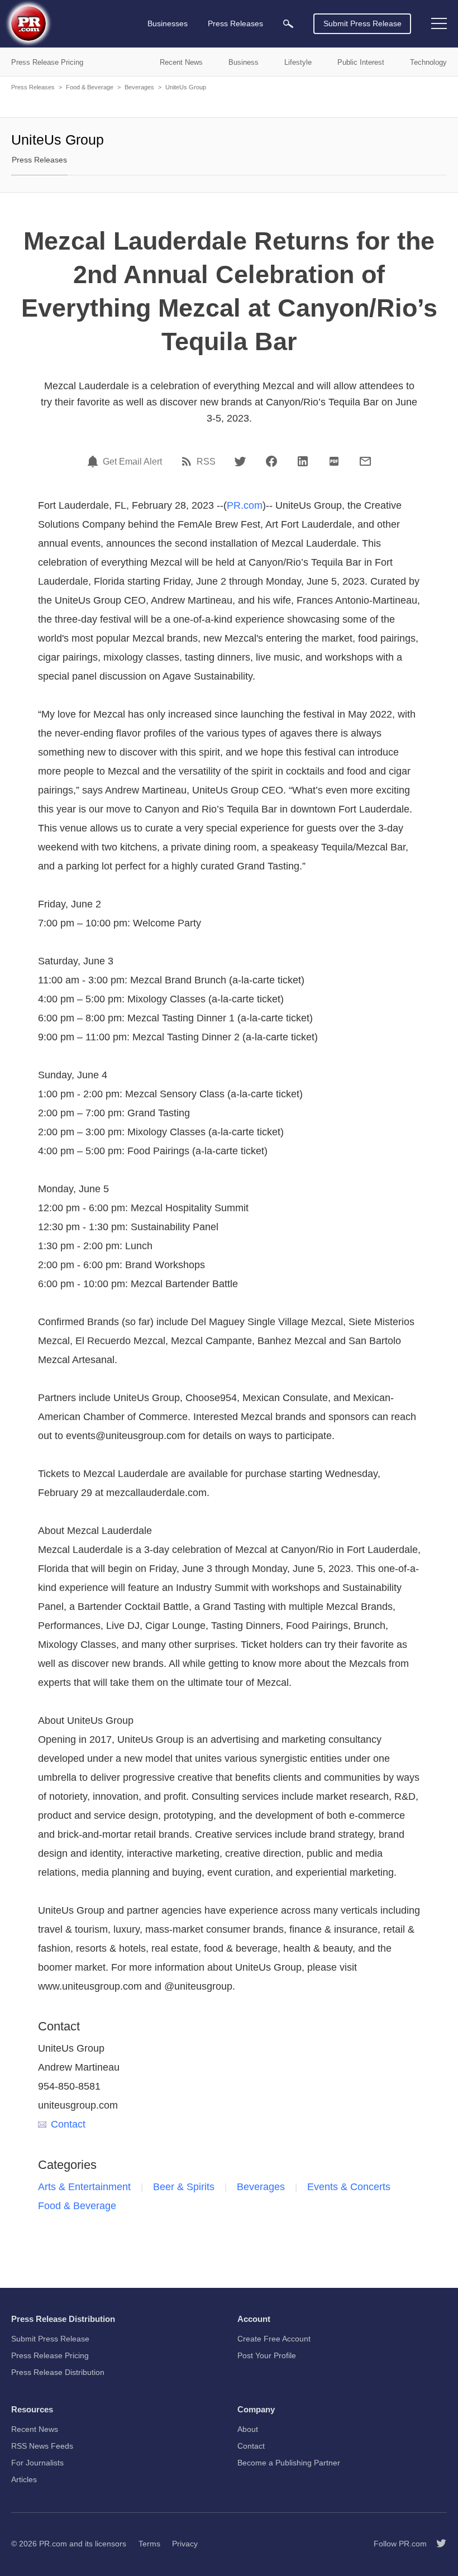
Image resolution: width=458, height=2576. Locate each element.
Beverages (139, 87)
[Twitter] (240, 461)
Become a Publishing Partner (289, 2463)
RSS (206, 462)
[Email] (365, 461)
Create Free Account (274, 2339)
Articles (24, 2479)
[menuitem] (288, 24)
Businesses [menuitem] (168, 23)
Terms (149, 2544)
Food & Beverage (90, 87)
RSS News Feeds (42, 2446)
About (248, 2429)
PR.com (245, 505)
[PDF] (334, 461)
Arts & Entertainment (84, 2187)
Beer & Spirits (184, 2187)
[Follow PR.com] (437, 2544)
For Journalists (37, 2463)
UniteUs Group (186, 87)
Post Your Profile (267, 2355)
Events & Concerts (349, 2187)
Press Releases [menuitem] (235, 23)
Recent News (35, 2429)
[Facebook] (271, 461)
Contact (68, 2124)
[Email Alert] (94, 461)
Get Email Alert (132, 462)
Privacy (185, 2544)
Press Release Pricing (50, 2355)
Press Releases (33, 87)
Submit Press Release (362, 23)
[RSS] (188, 461)
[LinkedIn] (303, 461)
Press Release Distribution (58, 2372)
